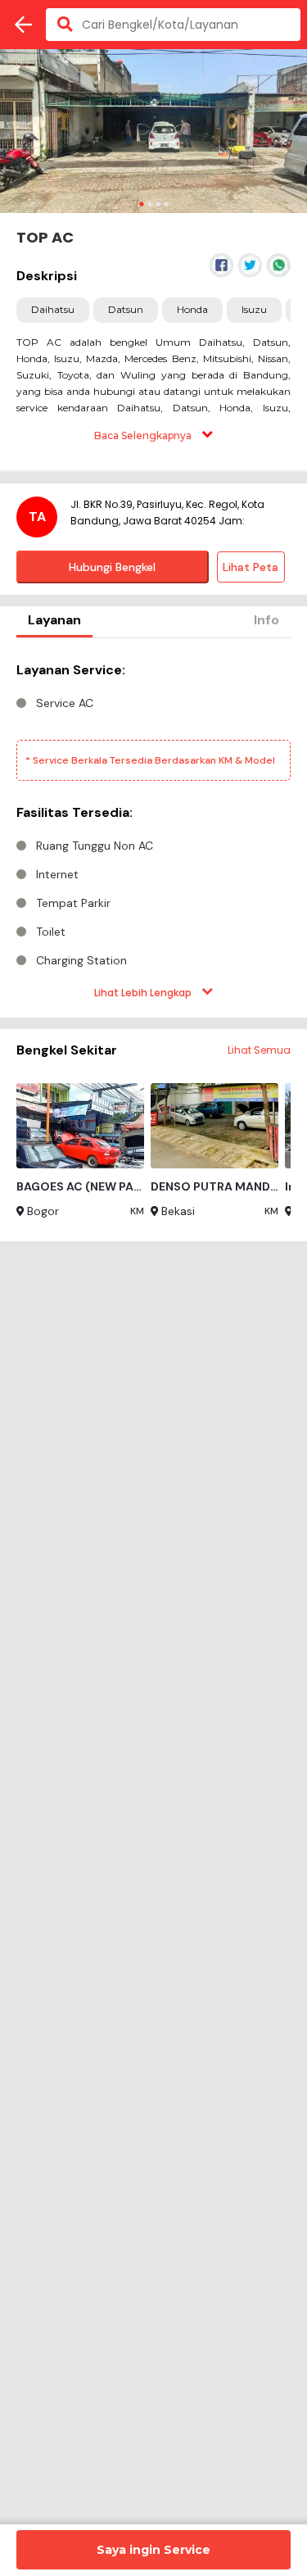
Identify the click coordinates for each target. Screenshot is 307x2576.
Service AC (65, 703)
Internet (57, 874)
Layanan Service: (71, 670)
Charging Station (81, 960)
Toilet (51, 932)
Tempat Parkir (73, 903)
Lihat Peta (251, 567)
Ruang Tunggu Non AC (95, 846)
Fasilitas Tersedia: (74, 812)
